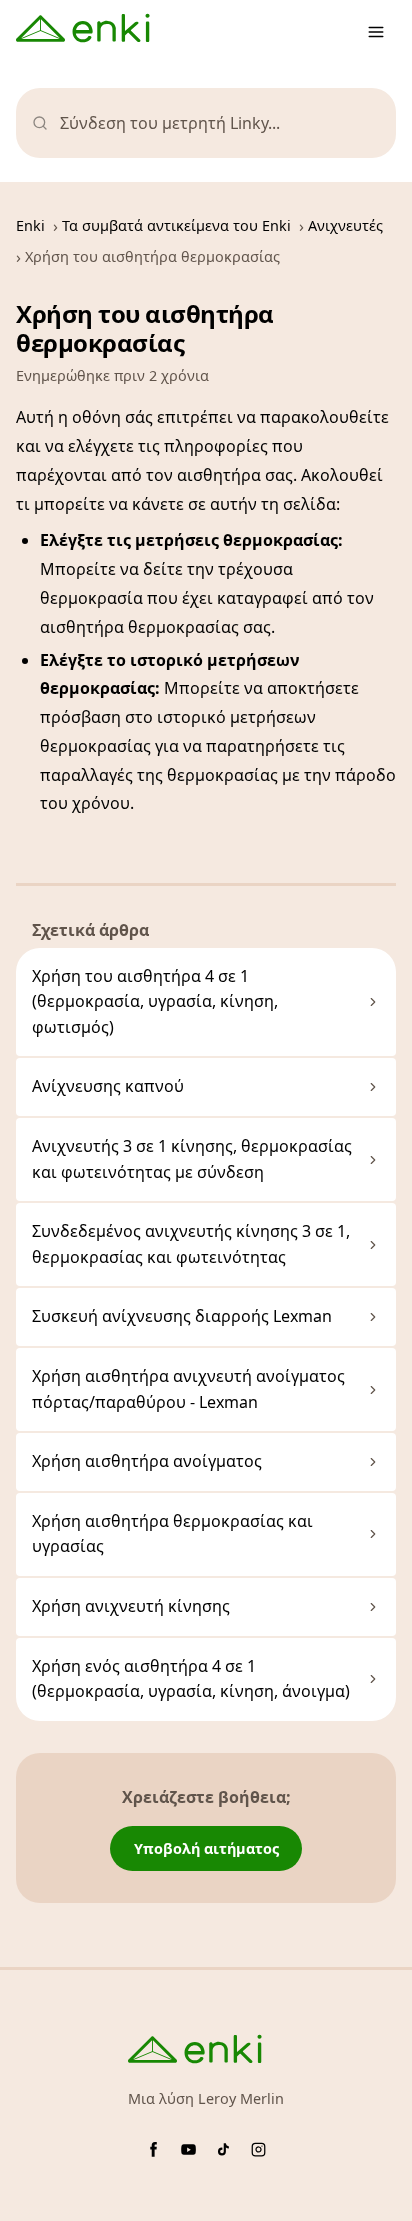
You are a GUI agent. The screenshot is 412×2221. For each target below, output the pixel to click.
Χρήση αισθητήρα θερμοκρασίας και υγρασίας (172, 1534)
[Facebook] (153, 2149)
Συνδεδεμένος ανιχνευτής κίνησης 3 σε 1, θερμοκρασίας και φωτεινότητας (191, 1244)
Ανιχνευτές (345, 225)
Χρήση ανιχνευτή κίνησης (131, 1606)
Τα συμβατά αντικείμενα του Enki (176, 225)
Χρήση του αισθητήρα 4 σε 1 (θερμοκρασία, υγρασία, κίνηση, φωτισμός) (155, 1001)
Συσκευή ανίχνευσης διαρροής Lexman (182, 1316)
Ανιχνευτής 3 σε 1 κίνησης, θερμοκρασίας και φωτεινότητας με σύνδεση (192, 1159)
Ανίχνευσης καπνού (108, 1086)
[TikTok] (223, 2149)
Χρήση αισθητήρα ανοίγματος (147, 1461)
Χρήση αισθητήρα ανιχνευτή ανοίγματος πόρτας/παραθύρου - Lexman (188, 1389)
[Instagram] (258, 2149)
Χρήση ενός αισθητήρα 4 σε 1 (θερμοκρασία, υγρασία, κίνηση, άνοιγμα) (191, 1679)
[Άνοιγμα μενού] (376, 32)
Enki (30, 225)
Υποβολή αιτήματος (206, 1848)
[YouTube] (188, 2149)
